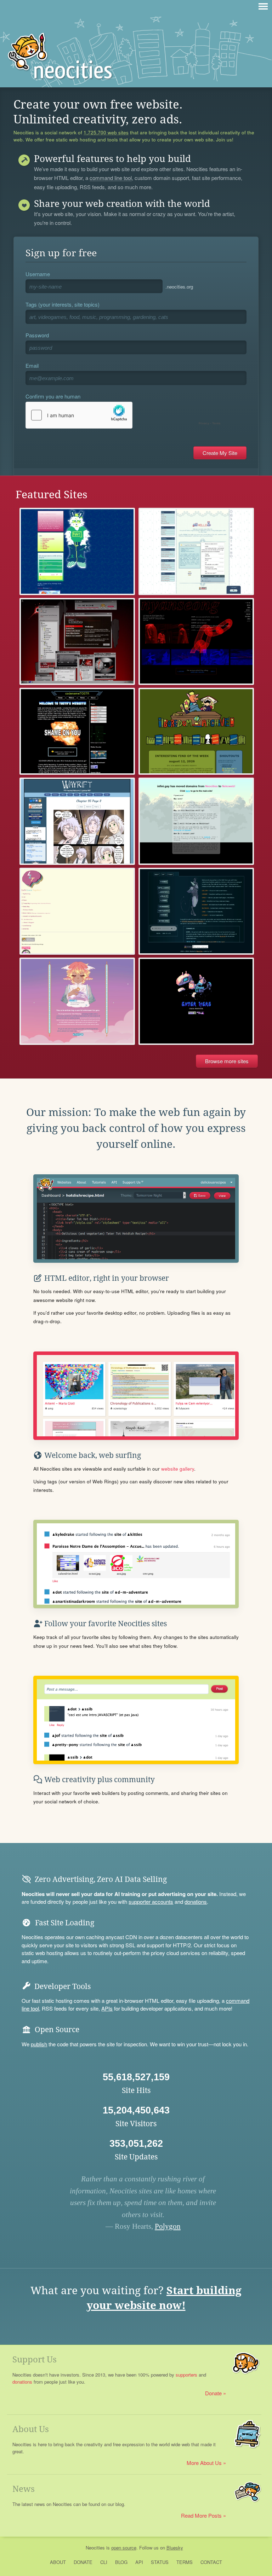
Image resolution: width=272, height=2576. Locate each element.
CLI (104, 2562)
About (58, 2562)
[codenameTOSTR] (77, 731)
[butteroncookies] (77, 1001)
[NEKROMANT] (196, 1001)
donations (196, 1902)
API (139, 2562)
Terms (185, 2562)
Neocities (95, 2548)
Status (160, 2562)
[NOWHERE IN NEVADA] (77, 641)
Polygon (168, 2226)
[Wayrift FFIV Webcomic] (77, 821)
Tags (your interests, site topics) (63, 304)
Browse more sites (227, 1061)
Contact (211, 2562)
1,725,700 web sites (106, 133)
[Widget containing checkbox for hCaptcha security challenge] (125, 415)
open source (124, 2548)
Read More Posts (201, 2515)
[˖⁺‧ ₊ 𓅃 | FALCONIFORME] (196, 911)
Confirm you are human (53, 396)
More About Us (204, 2463)
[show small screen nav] (263, 6)
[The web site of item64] (77, 551)
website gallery (178, 1469)
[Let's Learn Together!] (77, 911)
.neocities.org (179, 287)
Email (32, 365)
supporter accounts (151, 1902)
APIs (107, 2008)
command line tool (111, 178)
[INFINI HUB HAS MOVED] (196, 821)
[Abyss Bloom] (196, 551)
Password (37, 335)
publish (39, 2044)
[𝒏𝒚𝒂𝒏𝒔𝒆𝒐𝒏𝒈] (196, 641)
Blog (121, 2562)
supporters (186, 2375)
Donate (213, 2393)
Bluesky (175, 2548)
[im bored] (196, 731)
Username (38, 274)
